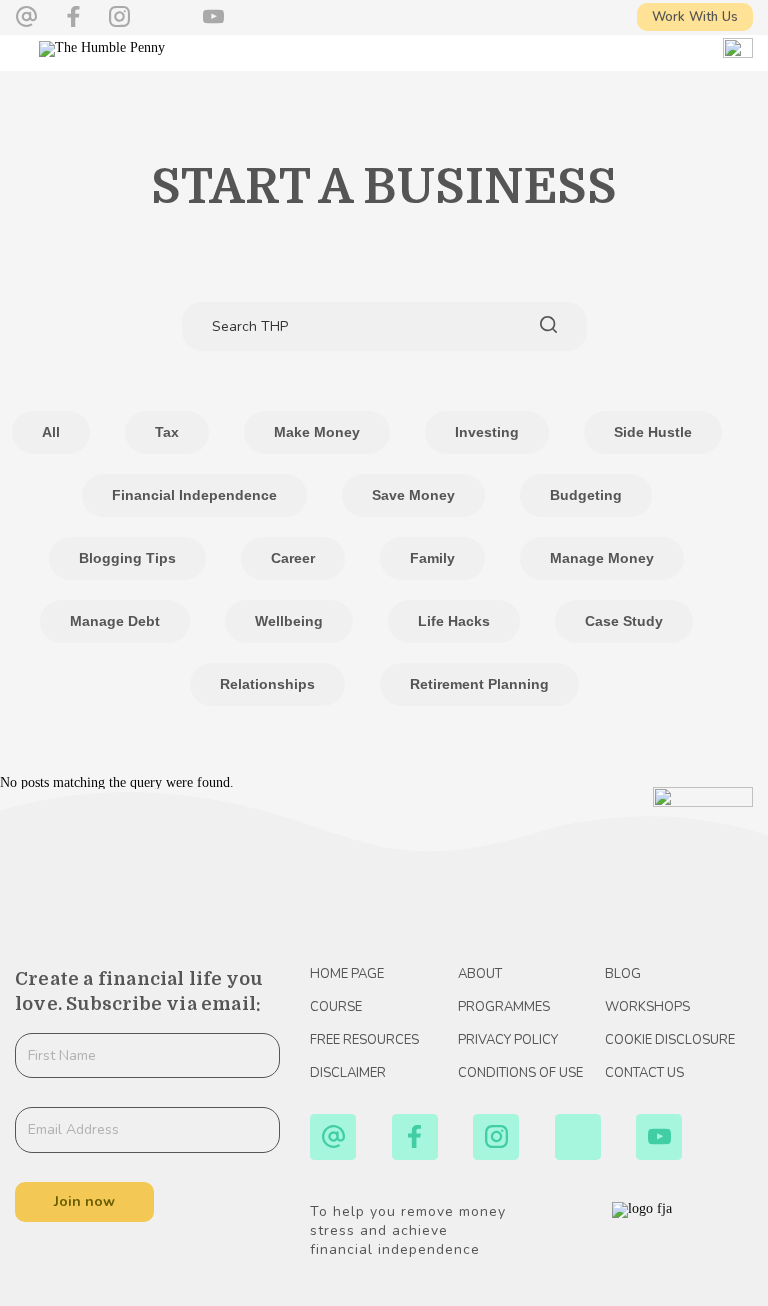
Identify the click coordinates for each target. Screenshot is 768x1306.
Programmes (504, 1007)
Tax (167, 432)
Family (432, 558)
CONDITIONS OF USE (520, 1073)
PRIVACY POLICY (508, 1040)
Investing (487, 432)
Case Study (624, 621)
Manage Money (602, 558)
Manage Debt (115, 621)
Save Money (413, 495)
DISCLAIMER (348, 1073)
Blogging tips (127, 558)
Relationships (267, 684)
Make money (317, 432)
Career (293, 558)
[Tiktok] (167, 17)
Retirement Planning (479, 684)
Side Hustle (653, 432)
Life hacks (454, 621)
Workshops (647, 1007)
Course (336, 1007)
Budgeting (586, 495)
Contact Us (644, 1073)
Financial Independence (194, 495)
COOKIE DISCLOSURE (670, 1040)
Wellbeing (289, 621)
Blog (623, 974)
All (51, 432)
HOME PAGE (347, 974)
